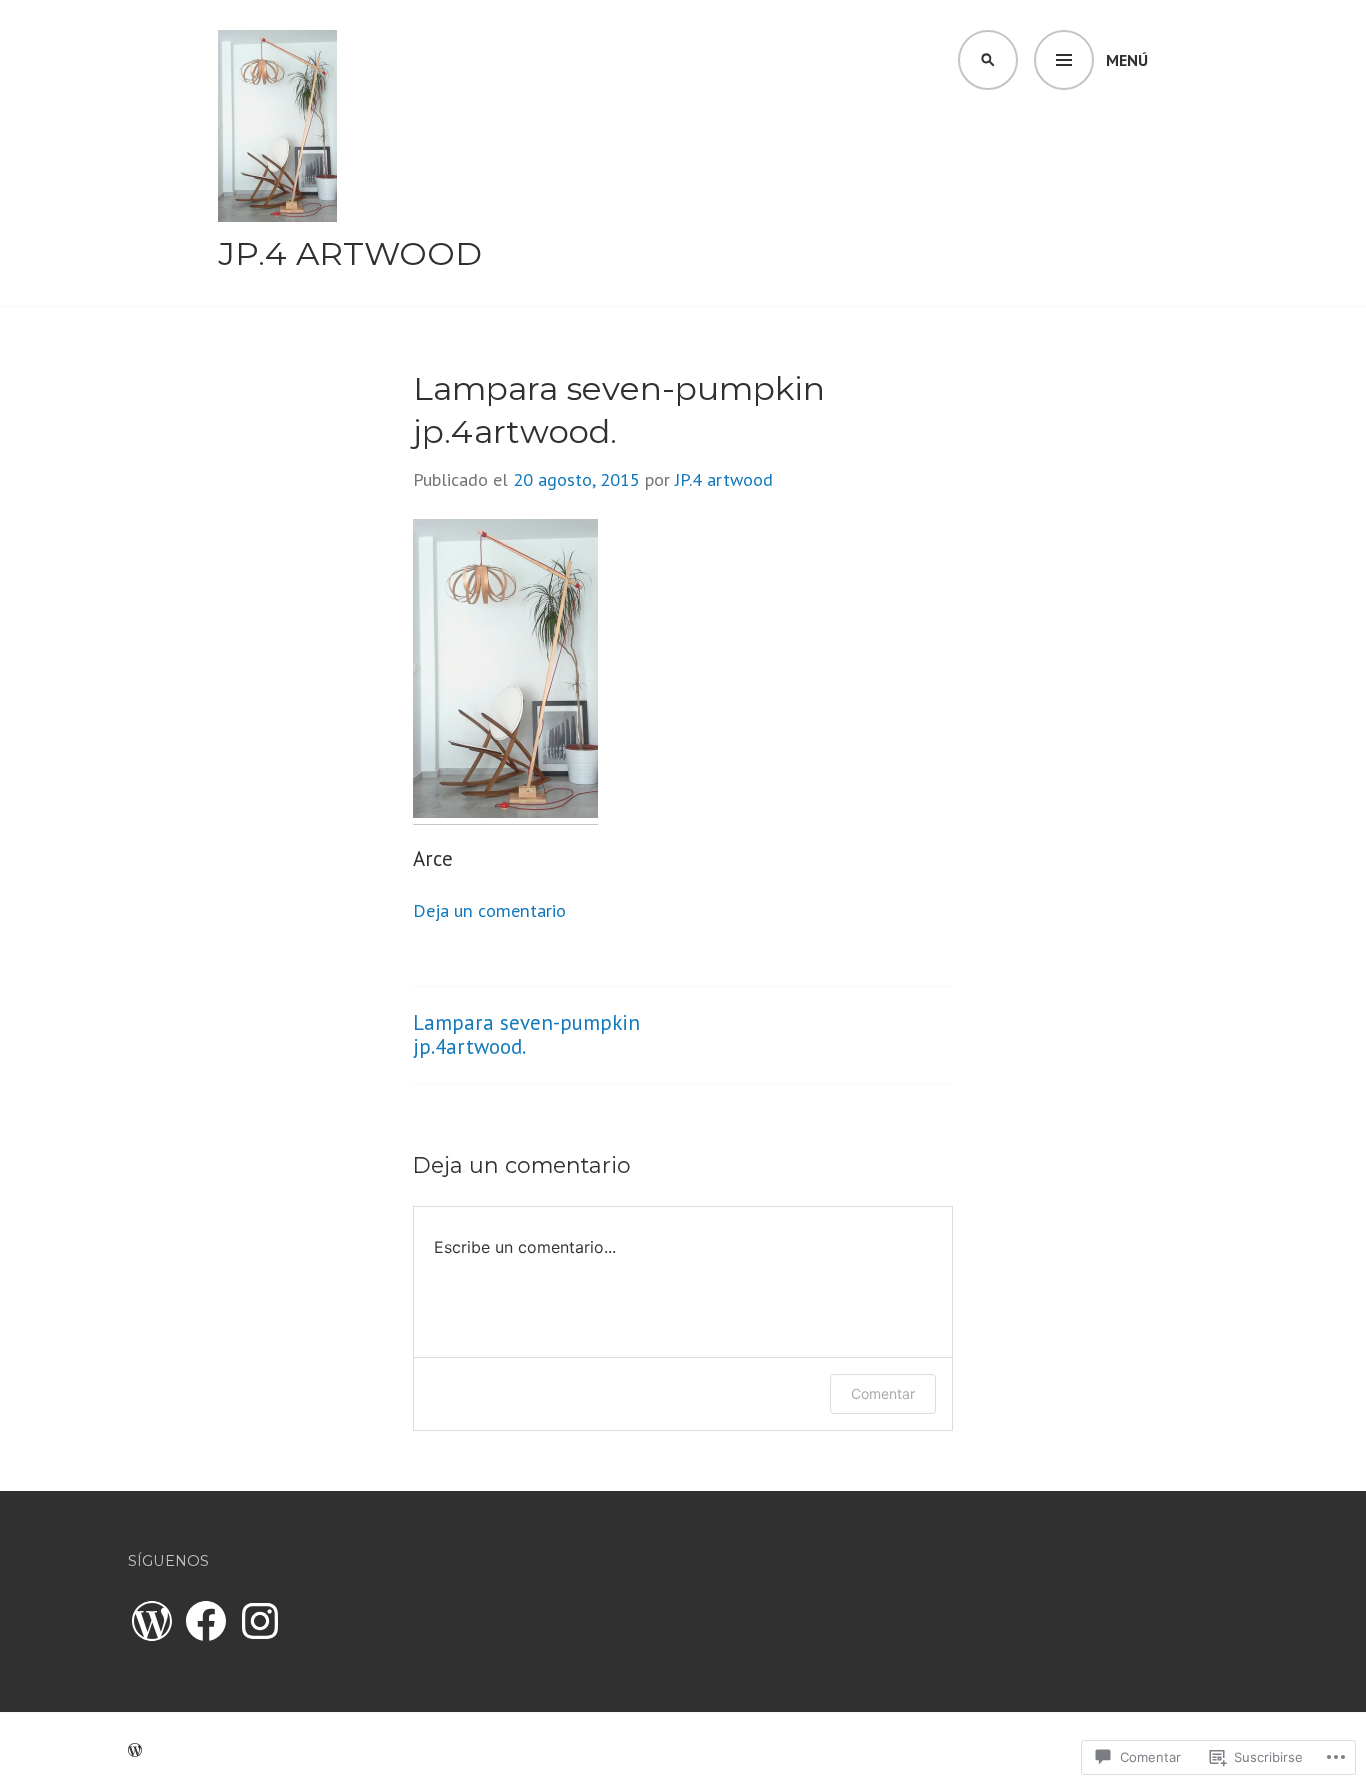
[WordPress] (152, 1621)
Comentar (883, 1393)
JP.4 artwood (350, 253)
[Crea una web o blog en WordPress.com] (135, 1748)
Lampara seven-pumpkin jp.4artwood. (526, 1034)
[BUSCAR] (988, 60)
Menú (1127, 60)
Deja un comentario (489, 910)
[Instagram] (260, 1621)
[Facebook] (206, 1621)
